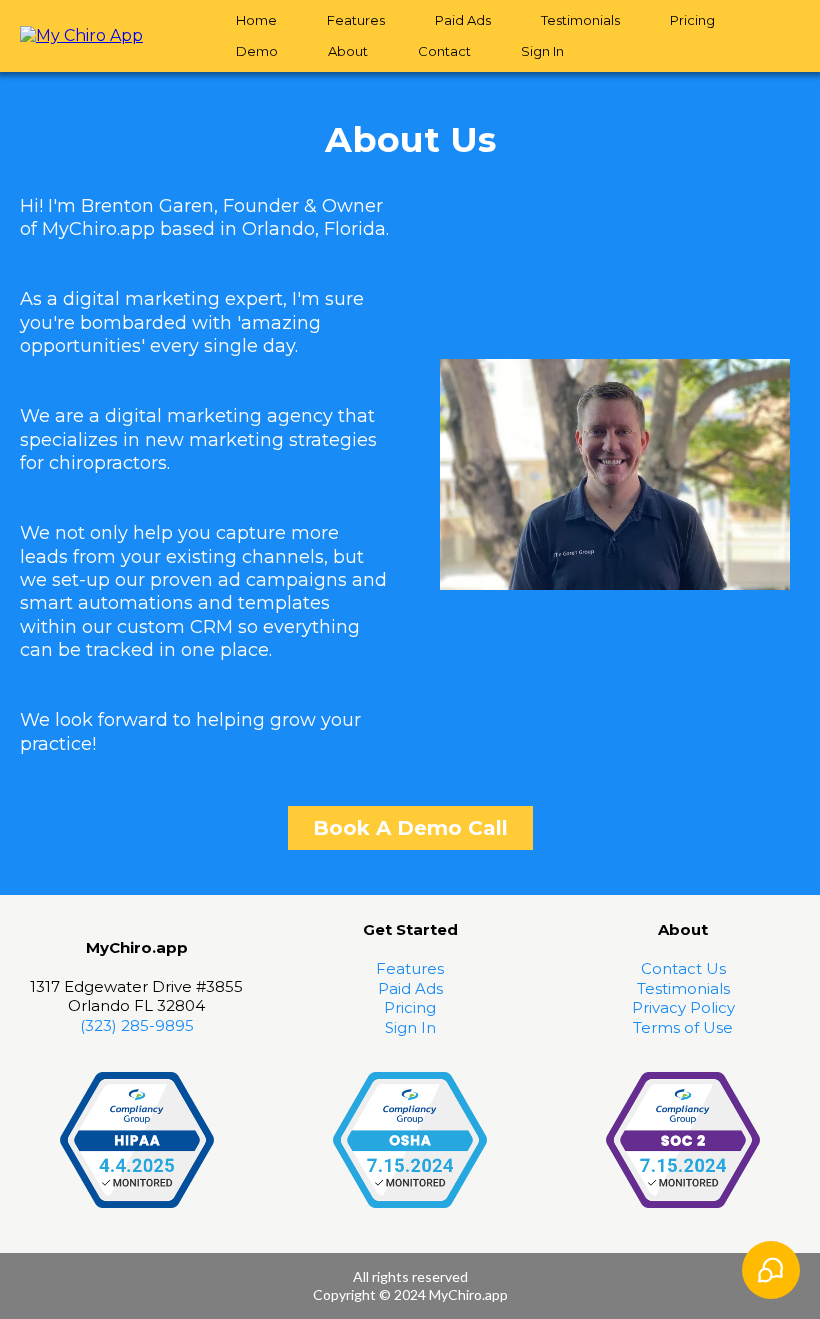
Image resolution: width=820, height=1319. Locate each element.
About (348, 51)
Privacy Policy (683, 1007)
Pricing (692, 20)
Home (256, 20)
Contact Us (683, 968)
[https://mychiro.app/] (81, 34)
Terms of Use (683, 1027)
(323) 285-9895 (137, 1025)
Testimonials (580, 20)
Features (356, 20)
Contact (444, 51)
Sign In (542, 51)
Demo (257, 51)
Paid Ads (463, 20)
